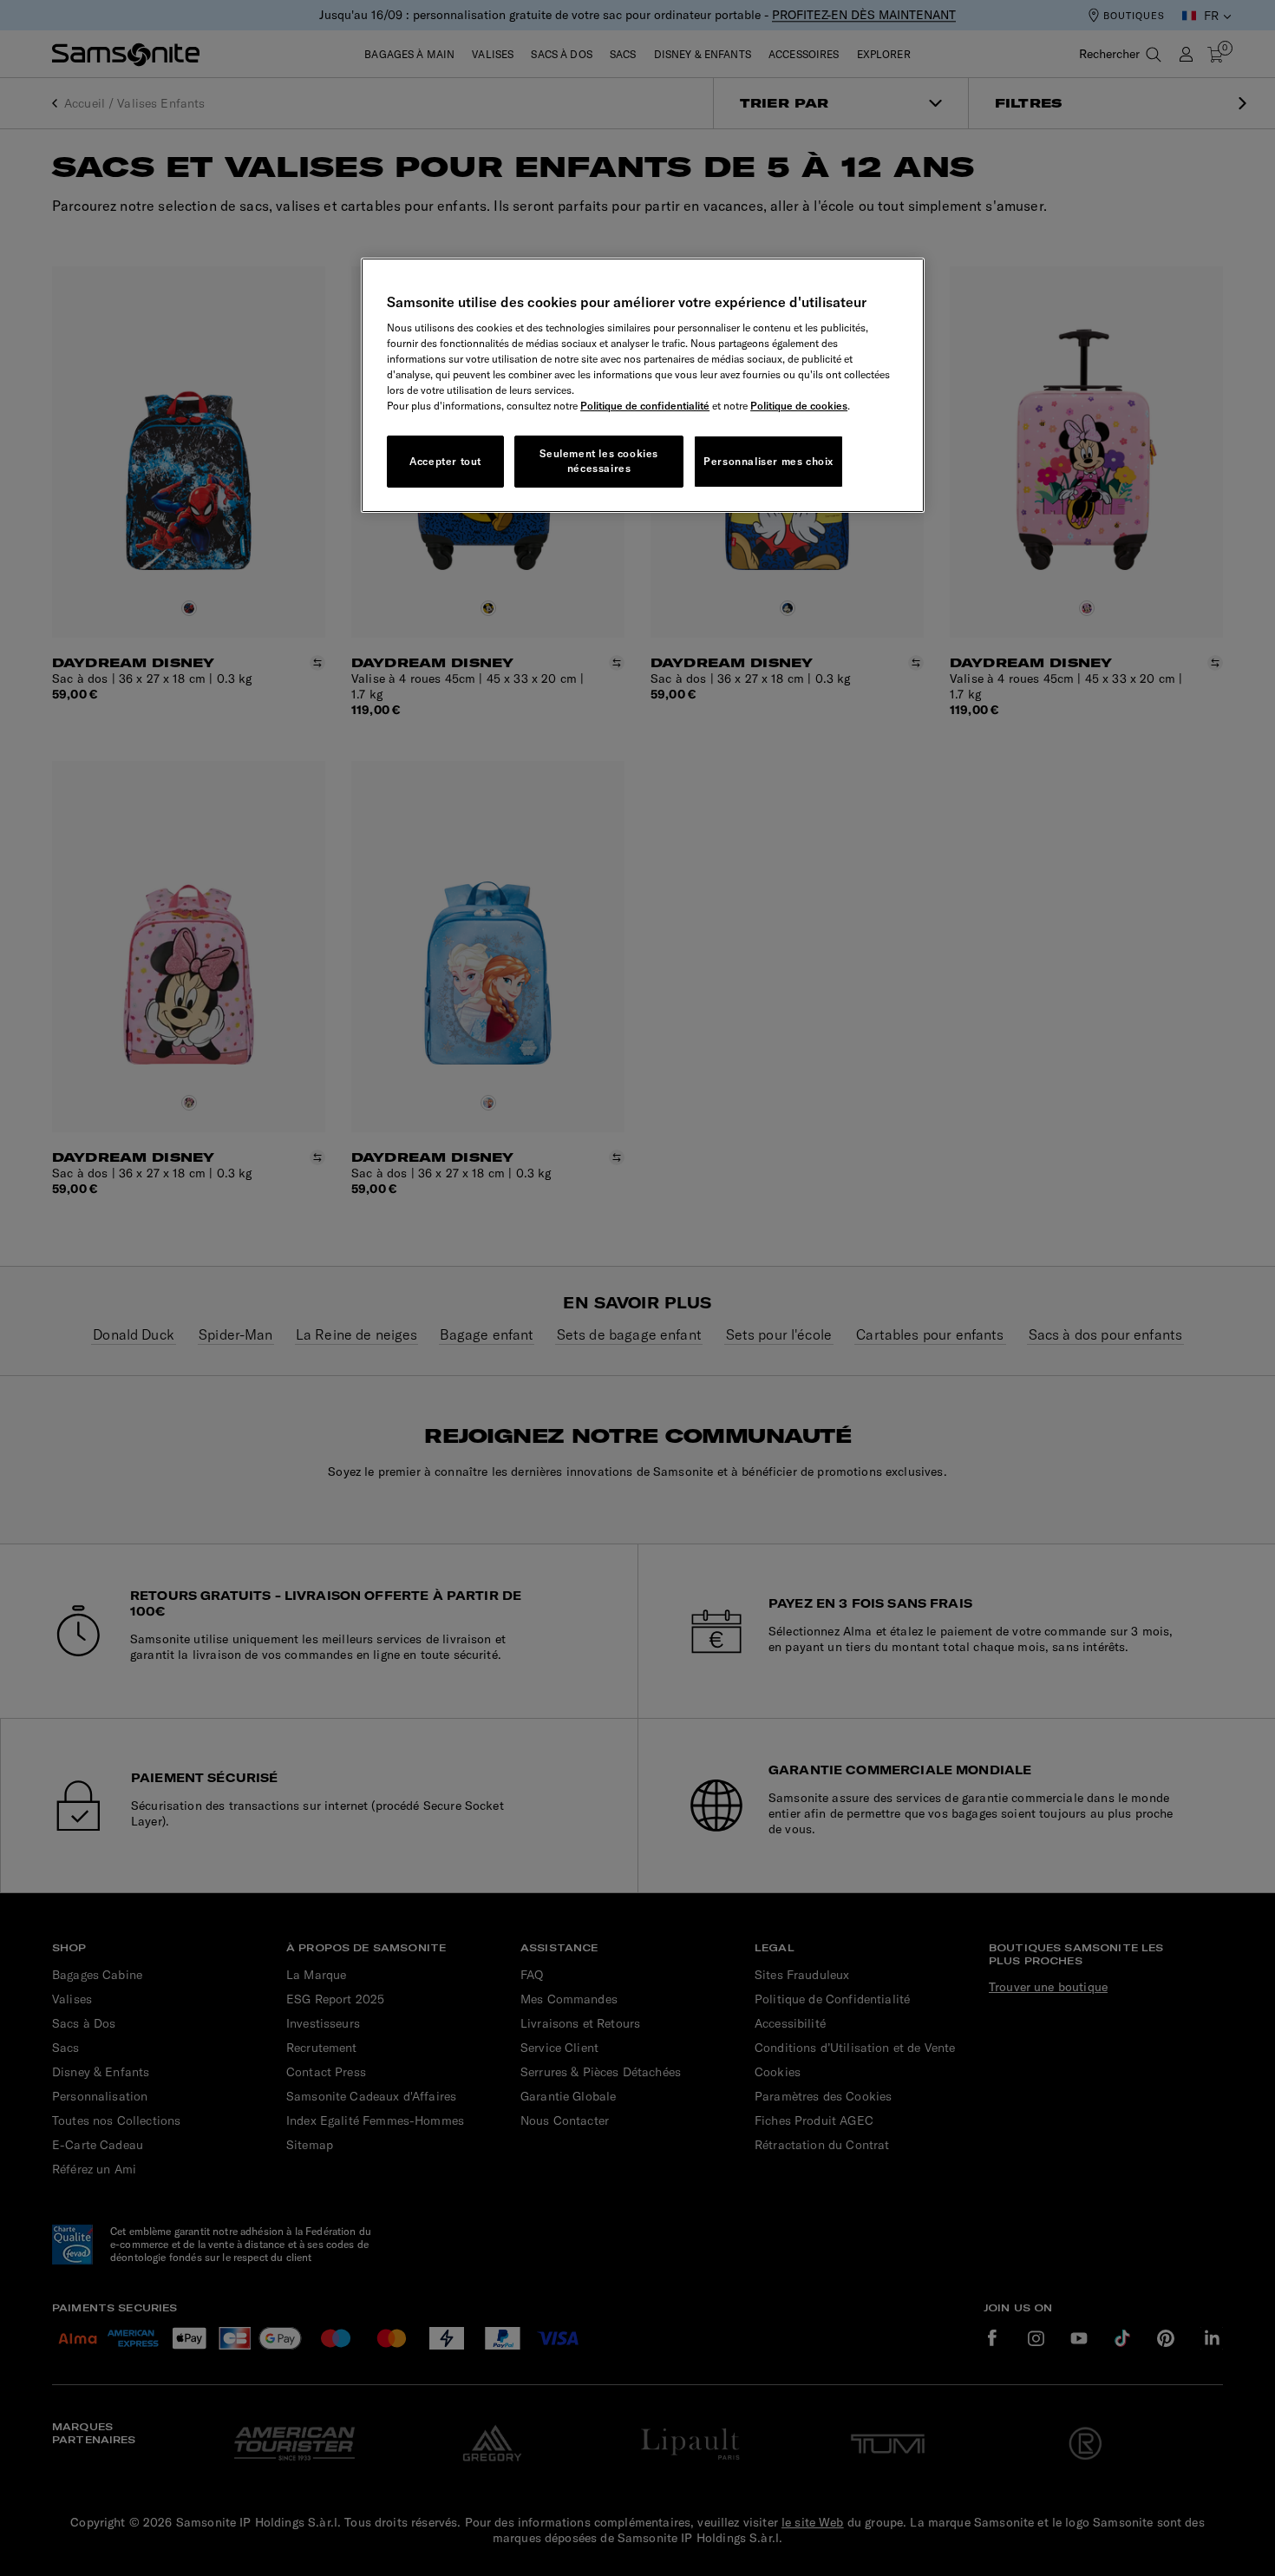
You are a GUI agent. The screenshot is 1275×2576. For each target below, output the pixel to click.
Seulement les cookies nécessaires (599, 461)
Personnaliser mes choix (768, 461)
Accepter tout (445, 461)
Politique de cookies (799, 406)
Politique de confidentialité (645, 406)
